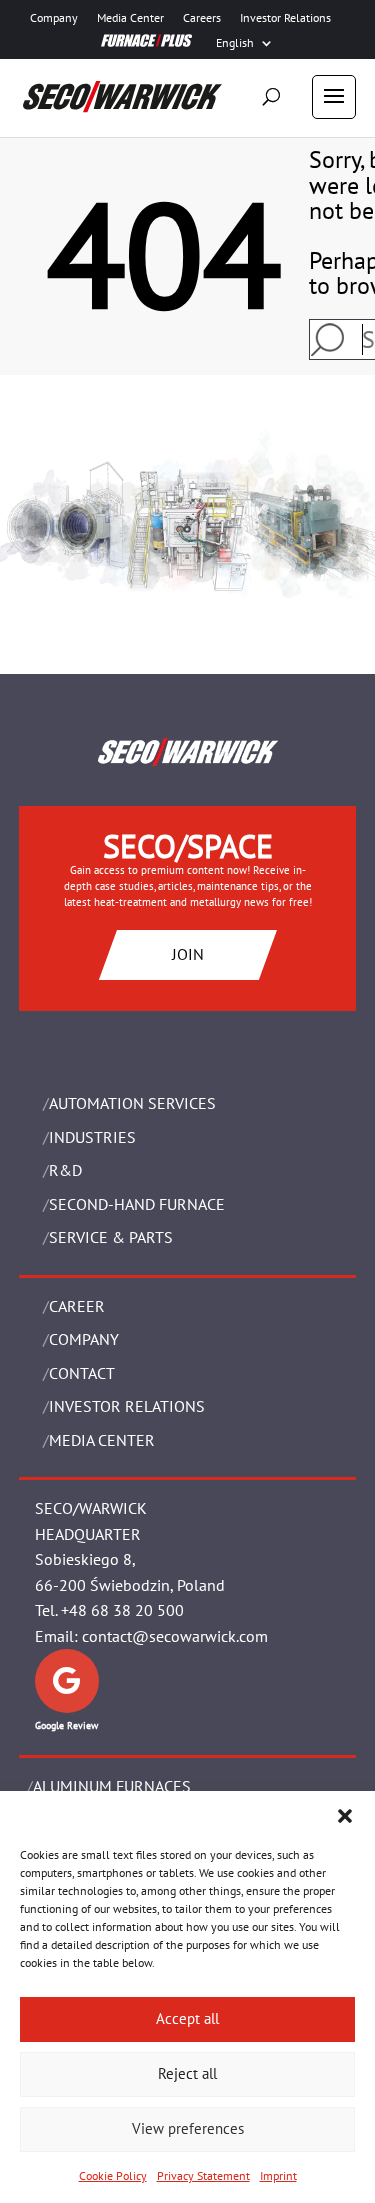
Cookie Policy (113, 2175)
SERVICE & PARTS (111, 1237)
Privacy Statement (203, 2175)
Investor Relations (285, 18)
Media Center (130, 18)
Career (77, 1306)
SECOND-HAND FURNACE (137, 1204)
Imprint (278, 2175)
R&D (65, 1170)
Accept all (187, 2018)
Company (54, 18)
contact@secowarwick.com (175, 1636)
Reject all (187, 2073)
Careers (202, 18)
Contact (82, 1373)
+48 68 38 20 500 (122, 1610)
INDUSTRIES (92, 1137)
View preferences (188, 2128)
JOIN (188, 954)
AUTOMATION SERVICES (132, 1103)
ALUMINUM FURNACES (112, 1786)
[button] (345, 1816)
